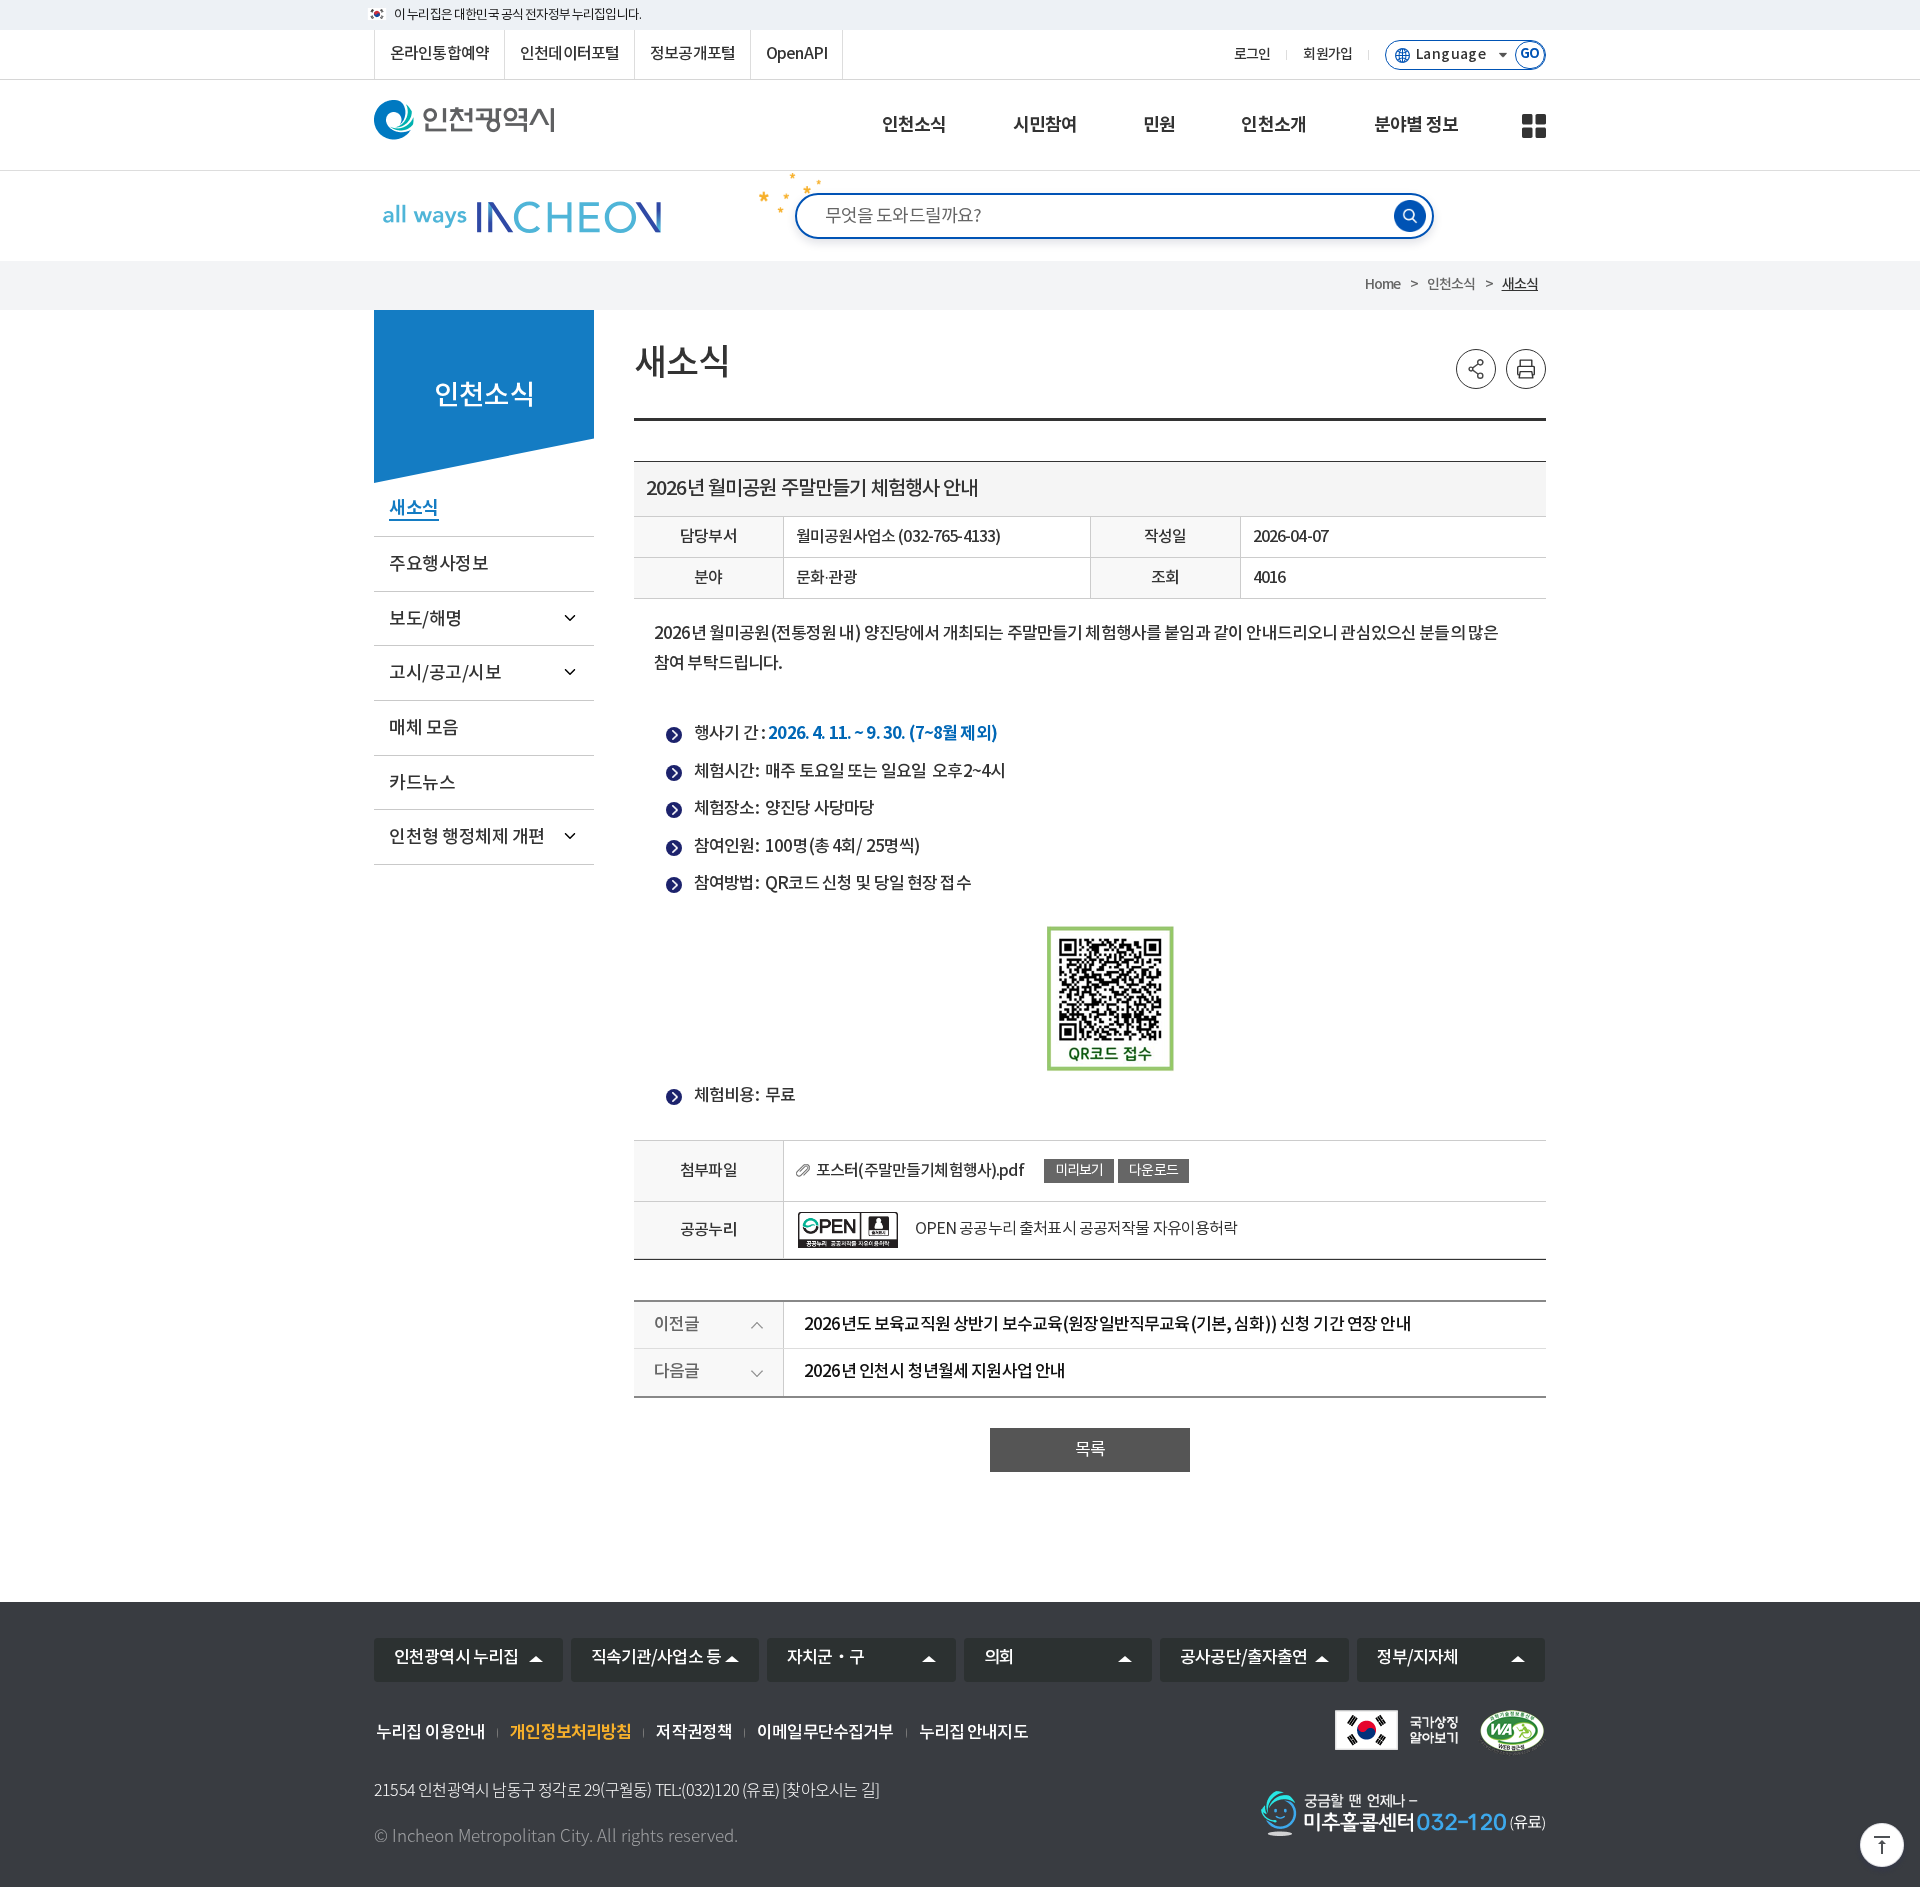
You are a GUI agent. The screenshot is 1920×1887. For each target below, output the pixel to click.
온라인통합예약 (439, 54)
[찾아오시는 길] (830, 1790)
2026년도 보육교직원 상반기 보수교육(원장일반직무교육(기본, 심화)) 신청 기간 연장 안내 (1107, 1325)
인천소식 (1451, 284)
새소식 (1520, 284)
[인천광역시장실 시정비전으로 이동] (520, 216)
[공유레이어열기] (1476, 369)
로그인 (1252, 55)
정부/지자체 (1418, 1658)
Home (1383, 284)
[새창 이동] (1396, 1730)
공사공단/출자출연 (1243, 1658)
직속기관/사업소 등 (656, 1658)
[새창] (848, 1230)
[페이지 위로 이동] (1882, 1849)
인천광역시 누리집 (456, 1658)
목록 (1090, 1450)
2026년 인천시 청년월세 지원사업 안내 (934, 1372)
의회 (999, 1658)
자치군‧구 (825, 1658)
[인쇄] (1526, 369)
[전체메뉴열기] (1534, 126)
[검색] (1410, 216)
